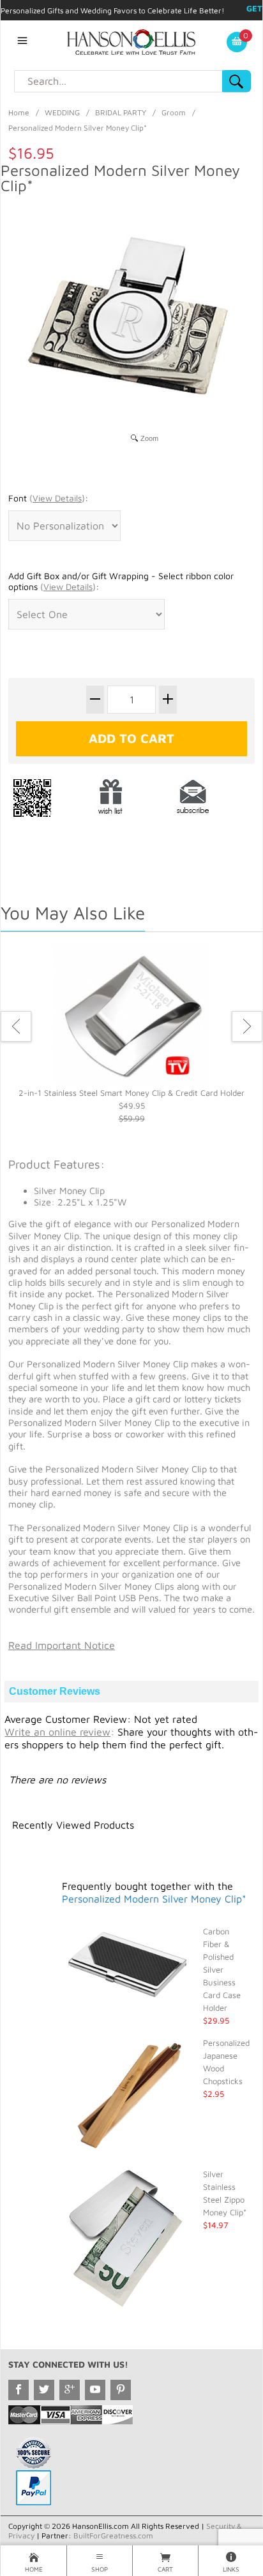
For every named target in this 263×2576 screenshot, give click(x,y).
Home (19, 112)
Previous (16, 1026)
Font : (48, 498)
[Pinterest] (121, 2390)
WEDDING (62, 112)
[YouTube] (95, 2390)
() (57, 498)
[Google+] (70, 2390)
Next (247, 1026)
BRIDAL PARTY (121, 112)
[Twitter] (44, 2390)
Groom (174, 112)
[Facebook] (19, 2390)
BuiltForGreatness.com (113, 2536)
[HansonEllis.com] (131, 41)
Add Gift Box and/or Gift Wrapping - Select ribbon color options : (121, 581)
